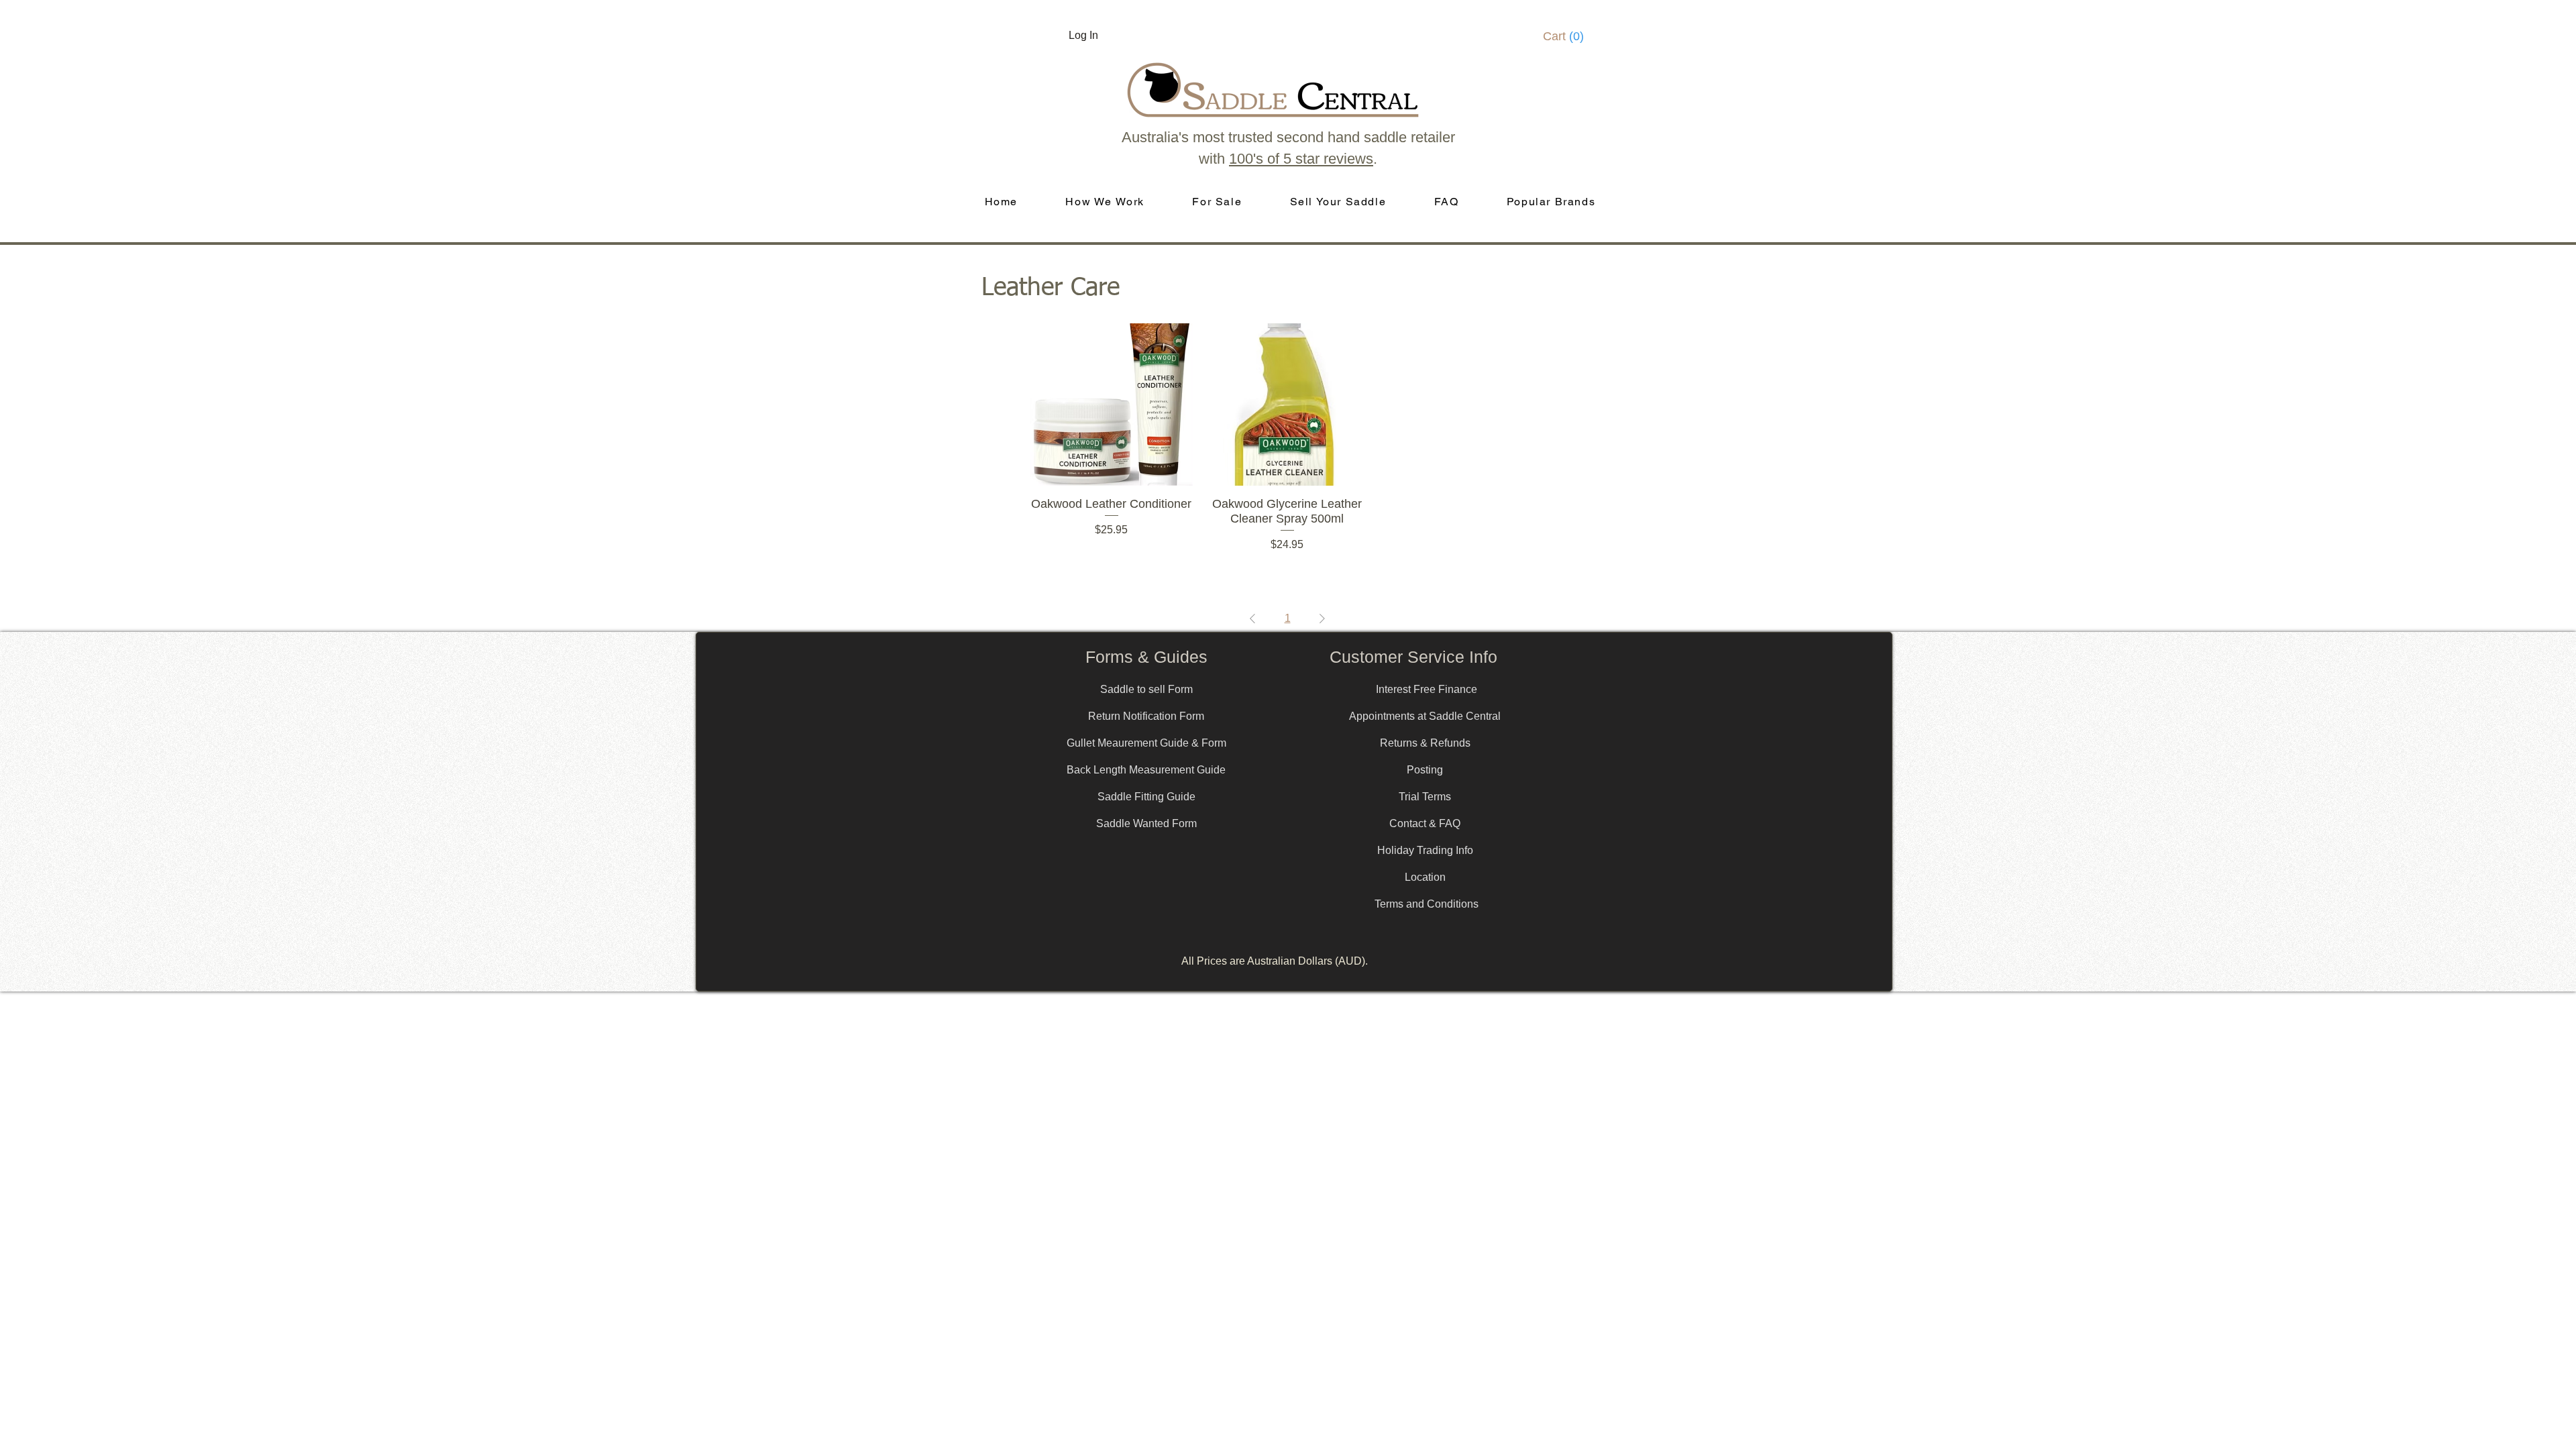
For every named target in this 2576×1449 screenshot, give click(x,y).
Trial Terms (1425, 797)
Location (1425, 877)
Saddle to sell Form (1146, 689)
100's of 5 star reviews (1301, 159)
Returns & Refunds (1425, 743)
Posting (1425, 770)
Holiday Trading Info (1425, 850)
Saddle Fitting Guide (1146, 797)
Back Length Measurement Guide (1146, 770)
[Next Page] (1322, 619)
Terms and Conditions (1427, 904)
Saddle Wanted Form (1146, 823)
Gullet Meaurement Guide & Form (1146, 743)
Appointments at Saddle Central (1425, 716)
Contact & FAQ (1425, 823)
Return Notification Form (1146, 716)
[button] (1568, 36)
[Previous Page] (1252, 619)
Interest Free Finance (1427, 689)
